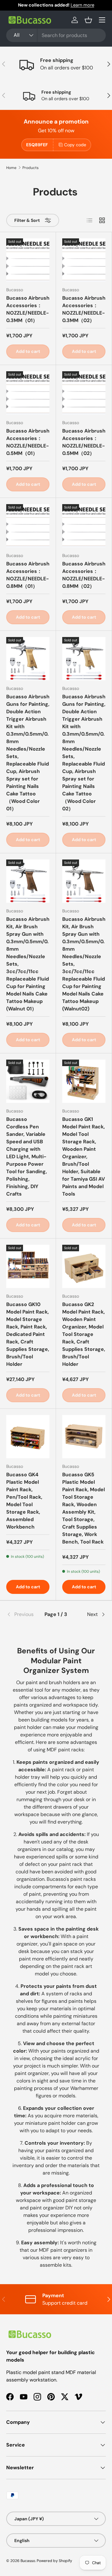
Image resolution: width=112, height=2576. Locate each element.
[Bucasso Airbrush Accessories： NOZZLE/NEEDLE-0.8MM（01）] (28, 526)
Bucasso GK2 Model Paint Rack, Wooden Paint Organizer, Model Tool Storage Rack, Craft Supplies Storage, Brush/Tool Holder (84, 1334)
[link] (23, 1614)
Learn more (82, 5)
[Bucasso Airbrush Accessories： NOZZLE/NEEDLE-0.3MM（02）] (84, 260)
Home (11, 168)
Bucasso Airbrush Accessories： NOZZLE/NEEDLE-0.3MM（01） (28, 309)
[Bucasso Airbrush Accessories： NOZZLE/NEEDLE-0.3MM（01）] (28, 260)
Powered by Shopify (54, 2561)
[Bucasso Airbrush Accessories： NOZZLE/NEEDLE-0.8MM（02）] (84, 526)
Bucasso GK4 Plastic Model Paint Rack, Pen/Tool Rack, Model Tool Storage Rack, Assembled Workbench (24, 1501)
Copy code (75, 145)
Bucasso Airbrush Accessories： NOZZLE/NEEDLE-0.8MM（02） (84, 575)
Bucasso (28, 2561)
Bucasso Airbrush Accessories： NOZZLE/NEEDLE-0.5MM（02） (84, 442)
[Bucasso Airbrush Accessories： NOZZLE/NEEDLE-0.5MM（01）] (28, 393)
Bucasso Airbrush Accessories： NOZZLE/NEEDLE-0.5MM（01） (28, 442)
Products (30, 168)
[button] (88, 20)
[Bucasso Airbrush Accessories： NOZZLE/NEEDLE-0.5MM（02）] (84, 393)
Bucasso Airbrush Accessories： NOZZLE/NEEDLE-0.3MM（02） (84, 309)
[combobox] (56, 35)
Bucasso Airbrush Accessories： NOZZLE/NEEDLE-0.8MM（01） (28, 575)
